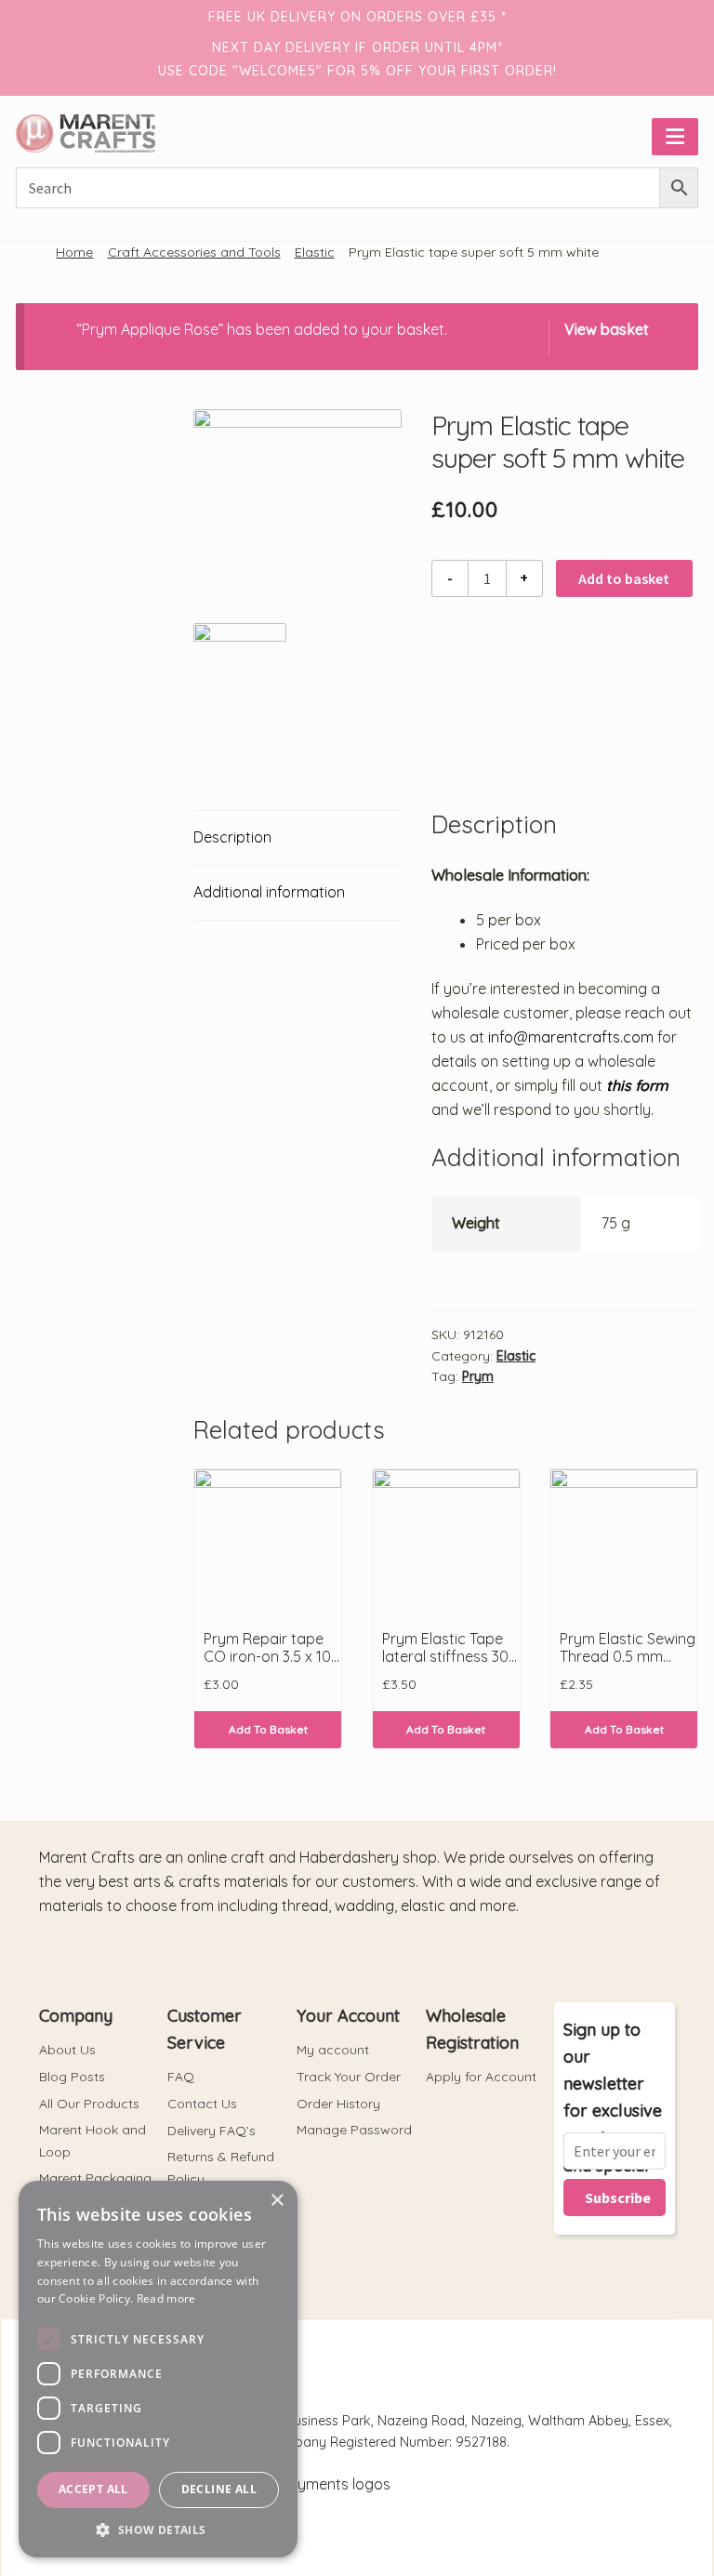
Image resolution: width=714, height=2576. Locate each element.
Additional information (269, 892)
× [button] (277, 2201)
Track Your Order (349, 2077)
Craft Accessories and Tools (194, 252)
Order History (338, 2104)
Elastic (315, 252)
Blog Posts (72, 2077)
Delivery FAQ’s (212, 2131)
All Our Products (89, 2104)
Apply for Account (481, 2077)
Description (232, 837)
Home (74, 252)
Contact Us (202, 2104)
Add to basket (624, 578)
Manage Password (354, 2130)
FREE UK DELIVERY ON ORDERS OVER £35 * (357, 17)
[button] (158, 2530)
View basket (607, 329)
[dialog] (158, 2369)
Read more (166, 2298)
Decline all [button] (219, 2489)
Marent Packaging (95, 2178)
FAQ (181, 2077)
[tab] (297, 838)
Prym (478, 1376)
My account (333, 2050)
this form (635, 1085)
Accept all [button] (93, 2489)
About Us (67, 2050)
